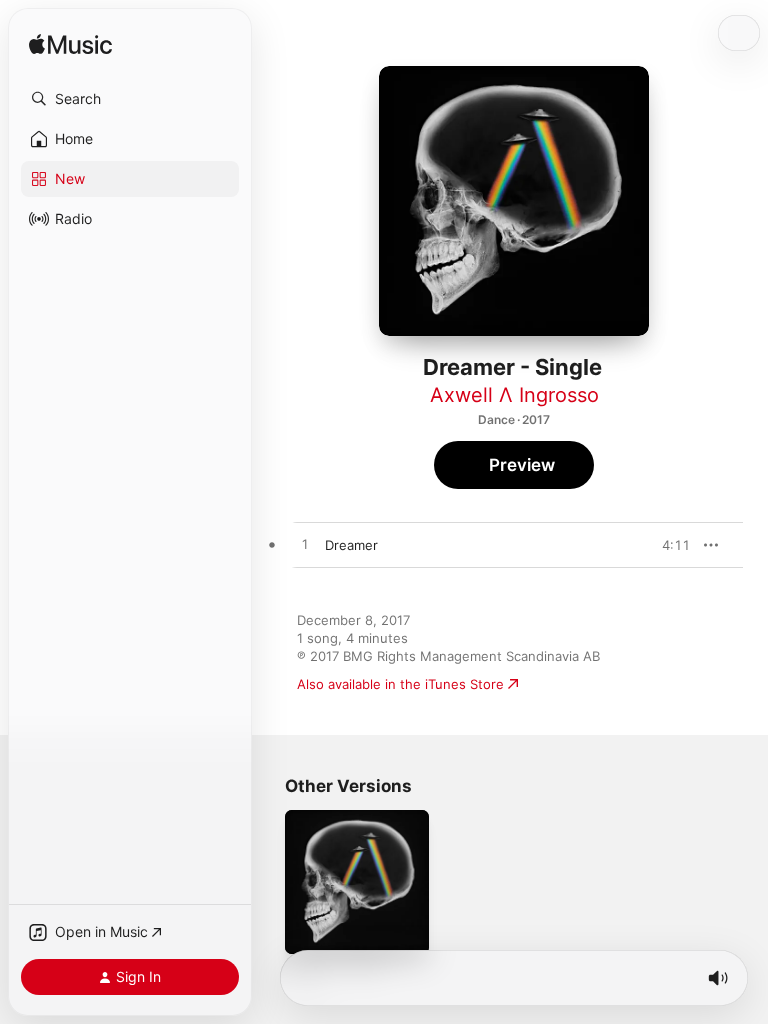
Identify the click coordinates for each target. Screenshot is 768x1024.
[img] (70, 45)
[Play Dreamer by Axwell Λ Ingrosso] (305, 545)
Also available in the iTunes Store (400, 684)
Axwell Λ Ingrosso (514, 395)
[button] (130, 99)
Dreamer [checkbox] (351, 545)
